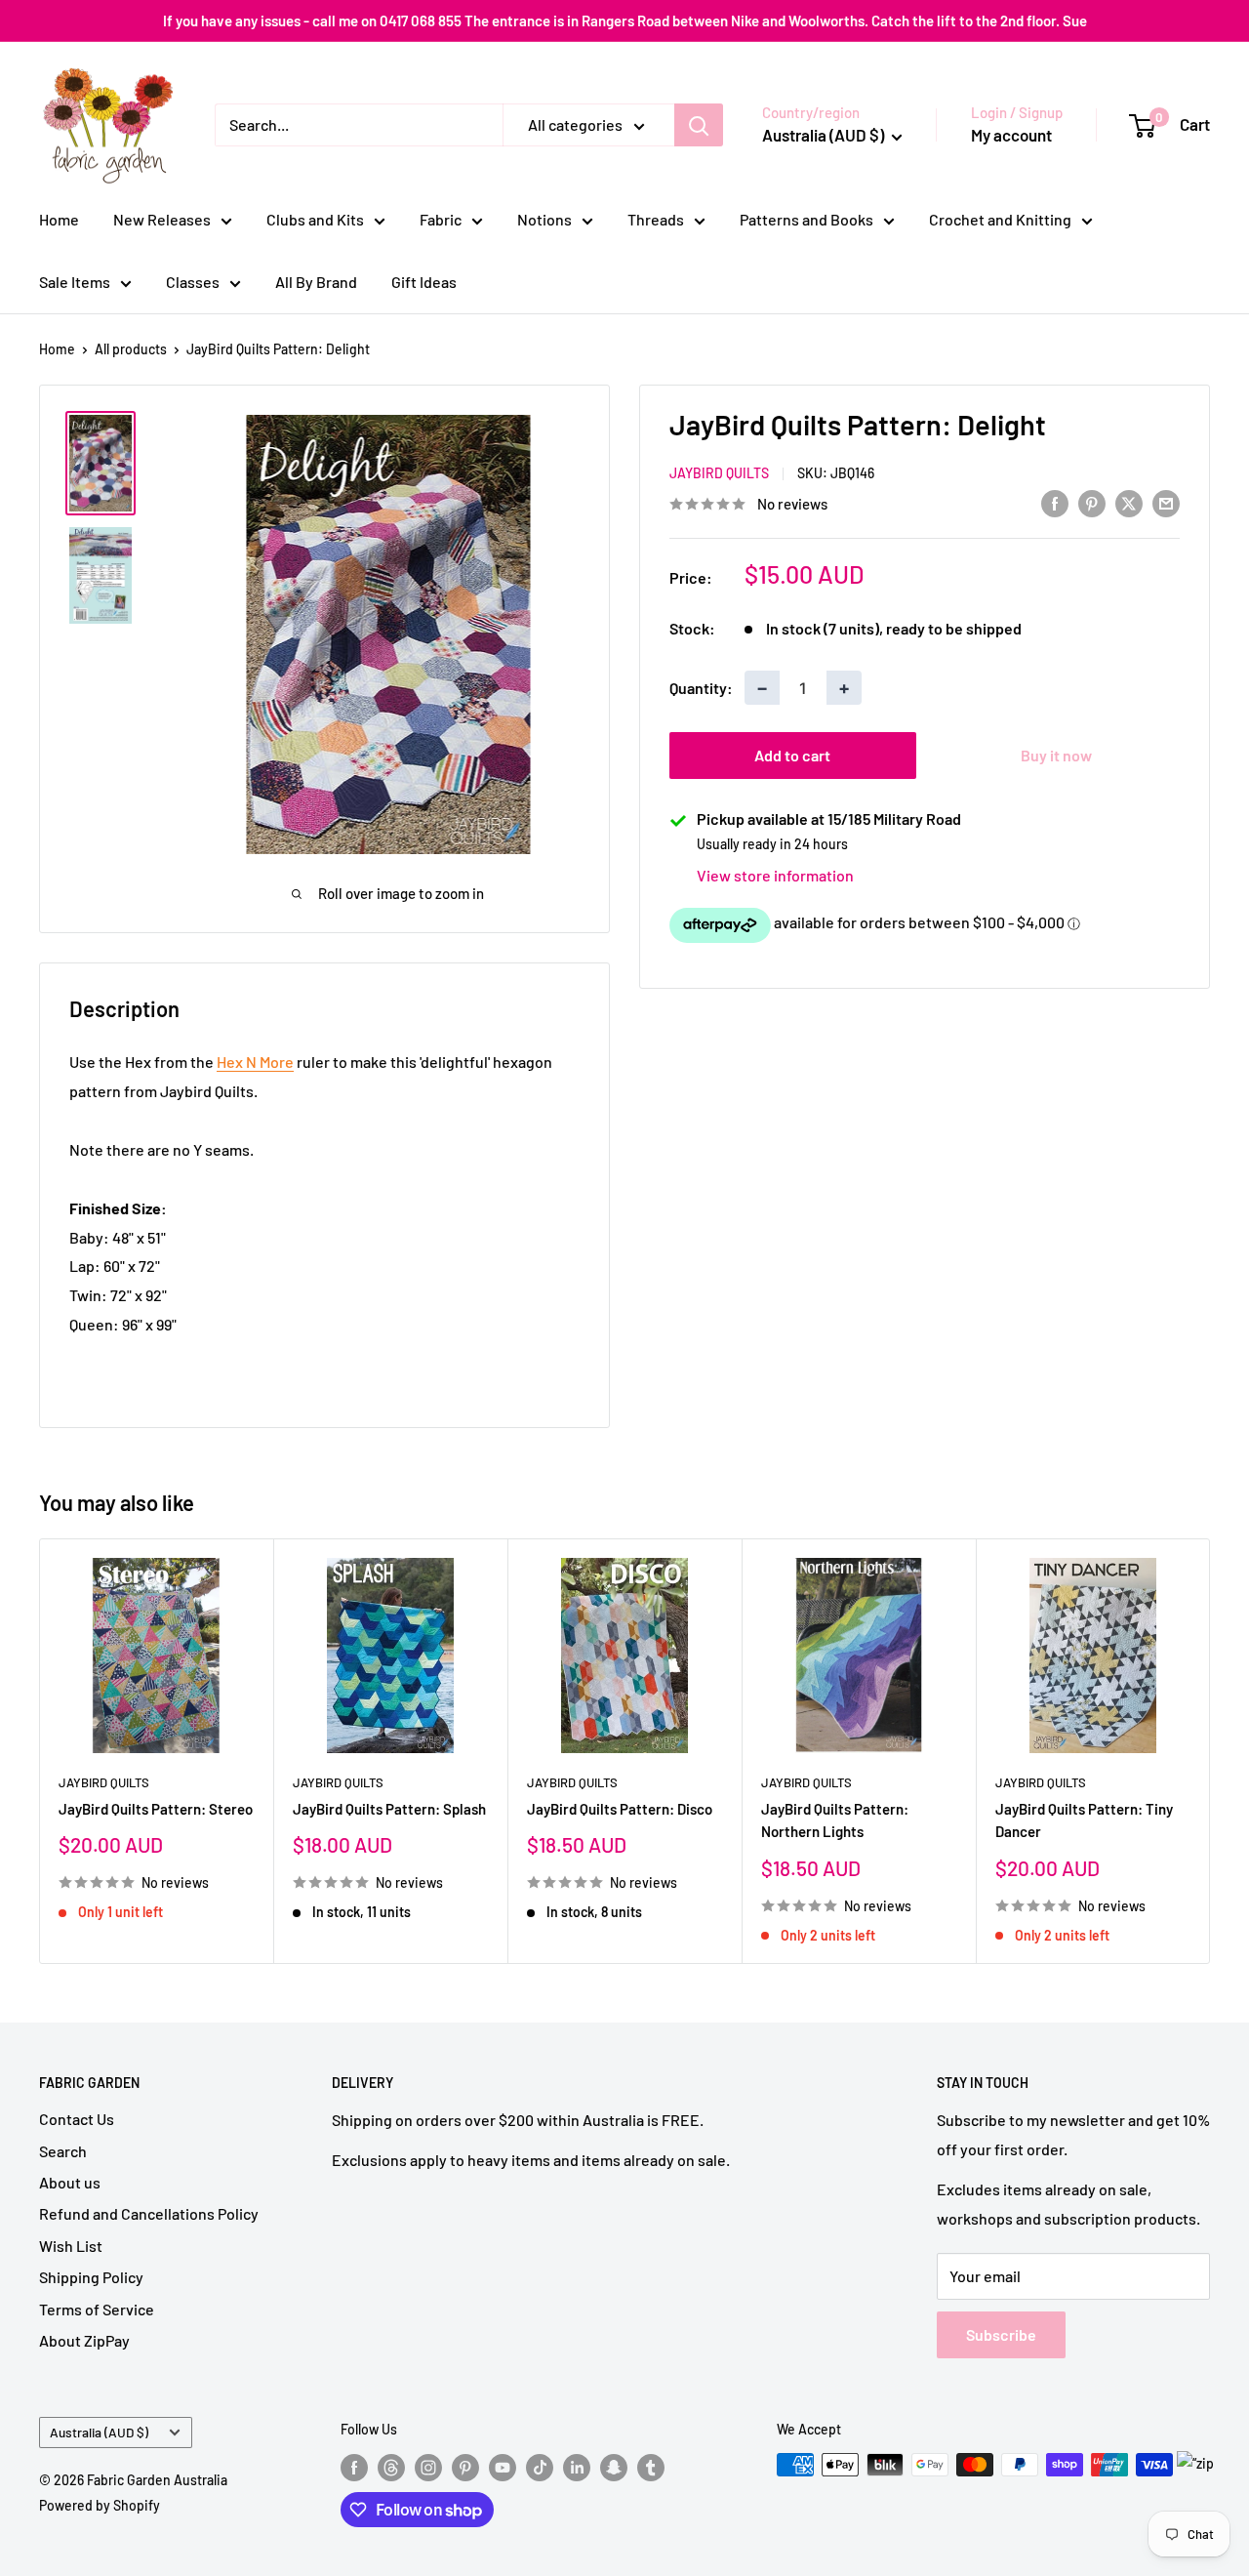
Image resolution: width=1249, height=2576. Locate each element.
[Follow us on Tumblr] (651, 2467)
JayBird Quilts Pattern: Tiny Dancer (1084, 1820)
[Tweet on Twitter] (1129, 502)
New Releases (162, 219)
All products (131, 349)
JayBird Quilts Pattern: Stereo (156, 1809)
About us (70, 2182)
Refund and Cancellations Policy (149, 2213)
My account (1011, 135)
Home (59, 219)
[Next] (1210, 1751)
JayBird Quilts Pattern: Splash (389, 1809)
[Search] (699, 125)
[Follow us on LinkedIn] (577, 2467)
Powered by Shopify (100, 2505)
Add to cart (792, 756)
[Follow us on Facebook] (354, 2467)
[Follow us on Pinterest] (465, 2467)
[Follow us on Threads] (391, 2467)
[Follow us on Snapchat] (614, 2467)
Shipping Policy (91, 2277)
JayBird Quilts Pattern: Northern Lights (835, 1820)
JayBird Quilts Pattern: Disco (620, 1809)
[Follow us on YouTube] (503, 2467)
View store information (775, 876)
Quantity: (701, 688)
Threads (656, 219)
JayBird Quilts (719, 474)
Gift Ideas (424, 282)
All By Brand (316, 282)
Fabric (441, 219)
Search (63, 2151)
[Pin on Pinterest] (1092, 502)
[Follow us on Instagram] (428, 2467)
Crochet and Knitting (1000, 219)
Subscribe (1001, 2334)
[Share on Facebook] (1055, 502)
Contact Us (77, 2119)
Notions (544, 219)
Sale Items (75, 282)
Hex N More (255, 1062)
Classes (193, 282)
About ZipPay (84, 2340)
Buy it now (1056, 756)
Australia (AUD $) (99, 2432)
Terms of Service (97, 2309)
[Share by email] (1166, 502)
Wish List (71, 2246)
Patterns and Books (806, 219)
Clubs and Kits (315, 219)
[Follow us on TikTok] (540, 2467)
